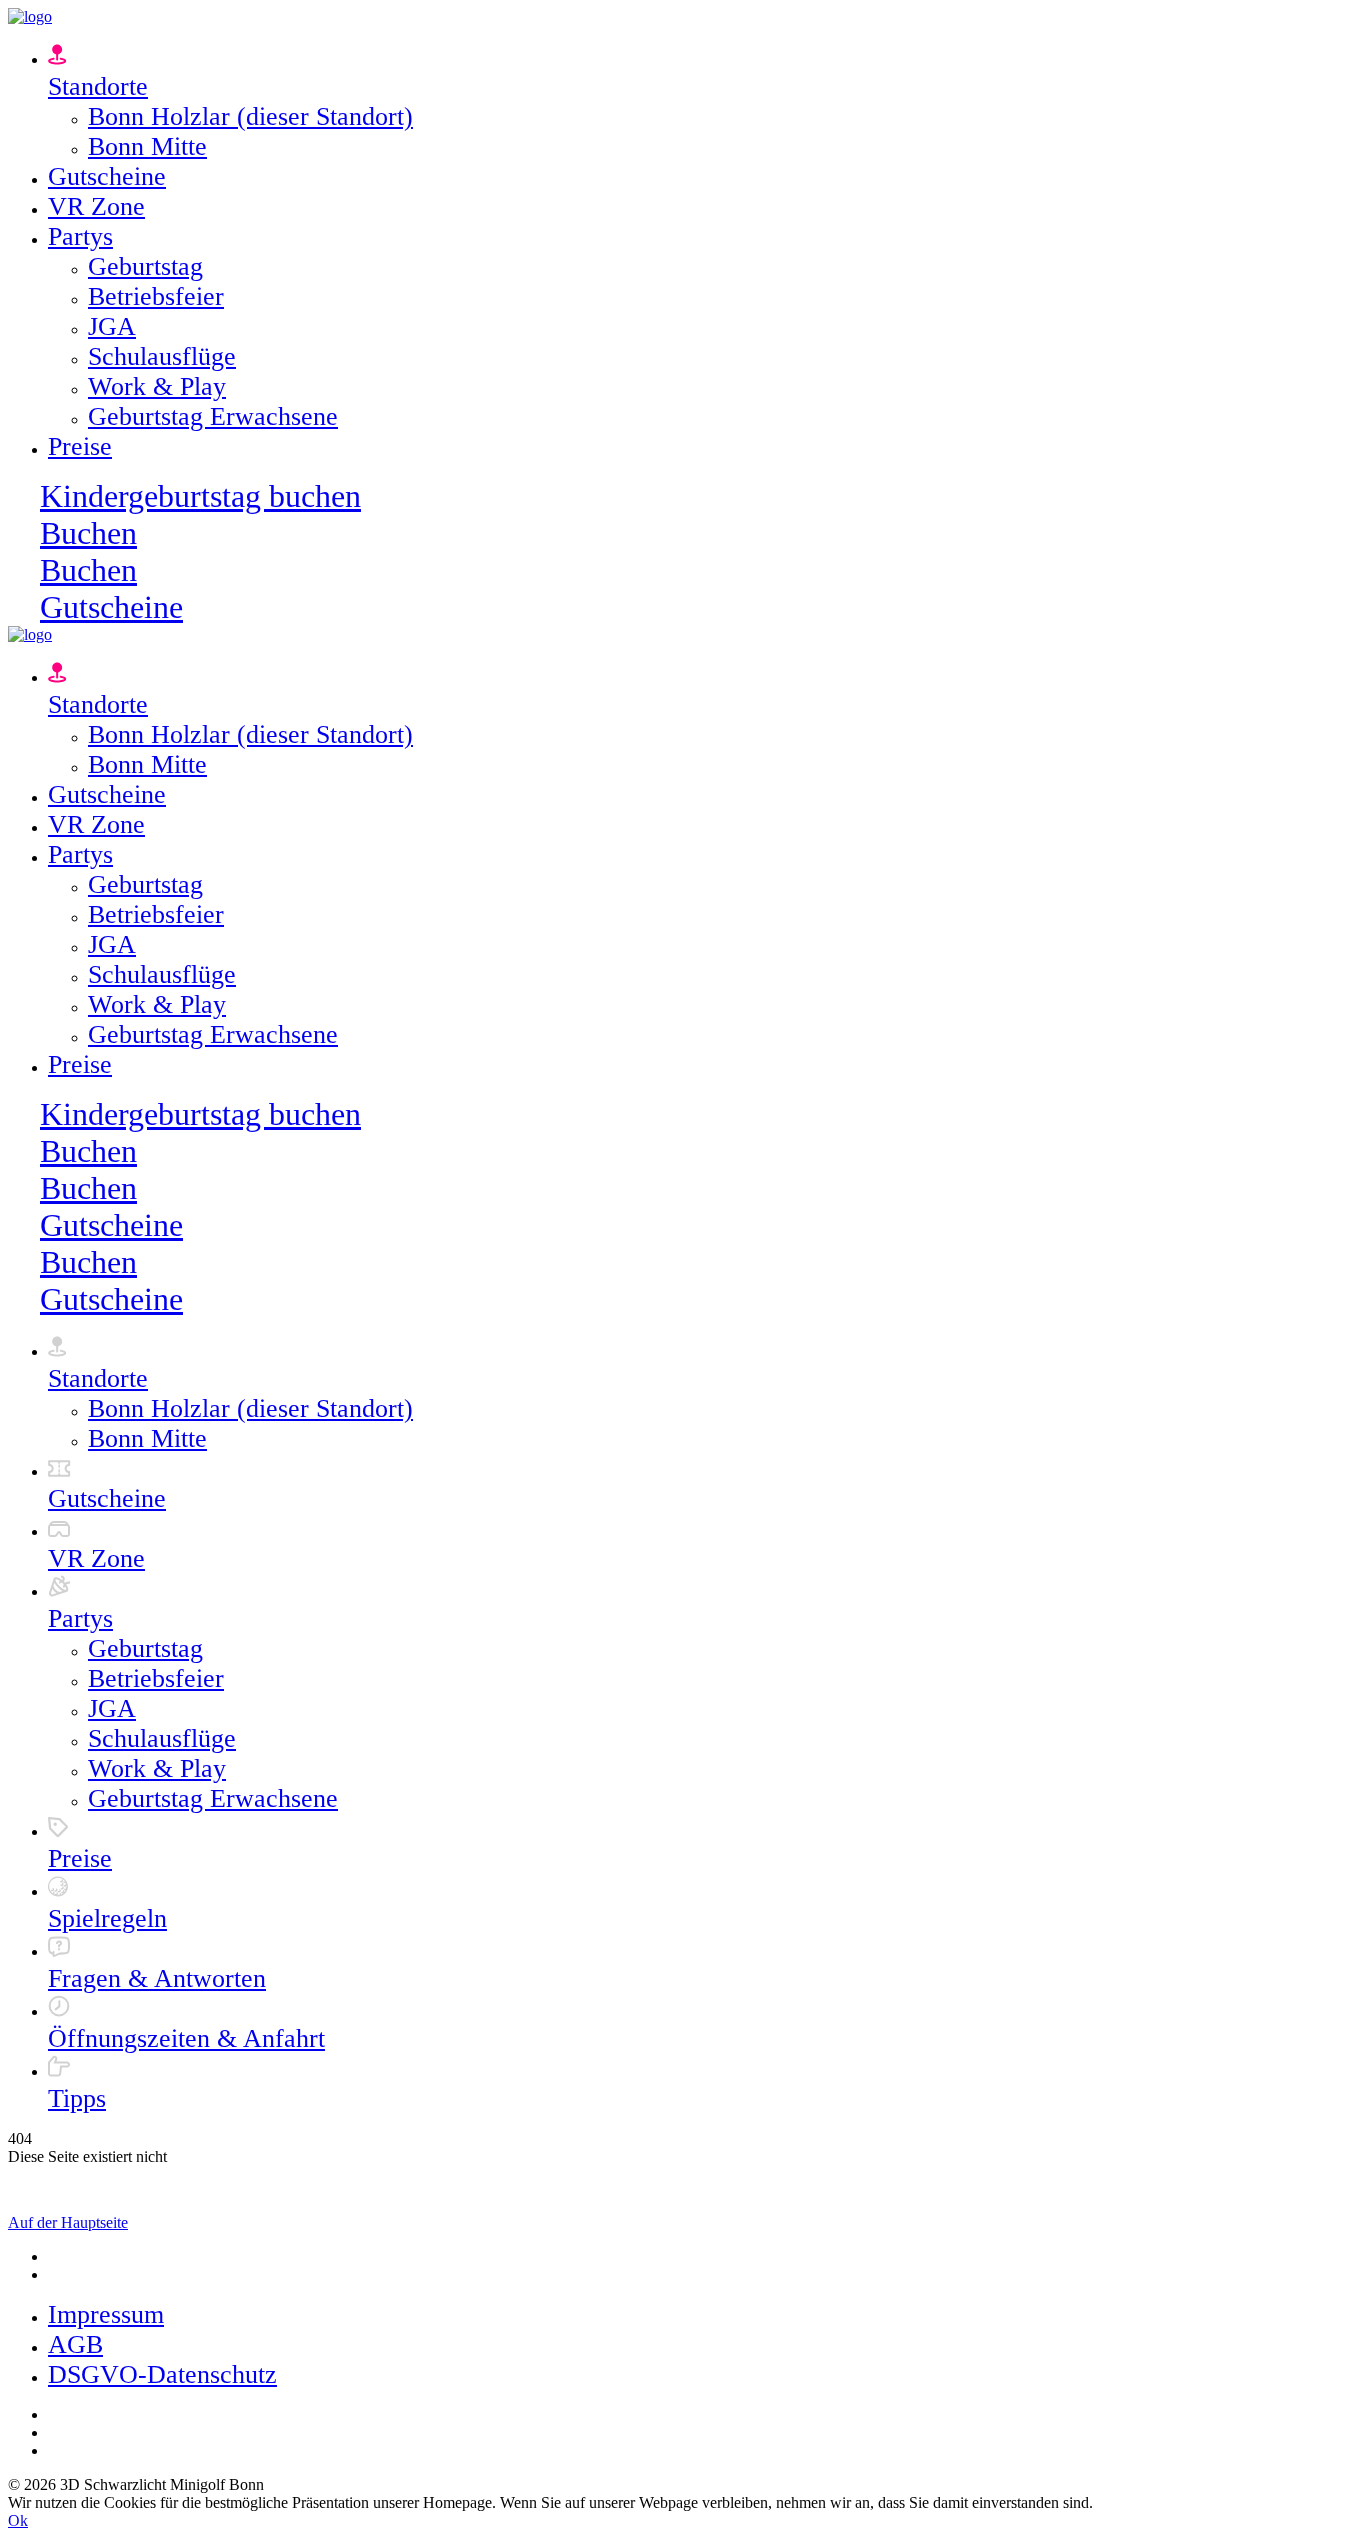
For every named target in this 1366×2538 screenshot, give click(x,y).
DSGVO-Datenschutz (162, 2374)
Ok (18, 2520)
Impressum (106, 2314)
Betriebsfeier (156, 296)
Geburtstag (145, 266)
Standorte (98, 86)
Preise (80, 446)
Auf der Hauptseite (68, 2222)
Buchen (88, 533)
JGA (112, 326)
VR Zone (96, 206)
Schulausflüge (162, 356)
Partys (80, 236)
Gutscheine (107, 176)
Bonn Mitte (147, 146)
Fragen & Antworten (157, 1978)
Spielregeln (107, 1918)
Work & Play (157, 386)
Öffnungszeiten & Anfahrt (186, 2038)
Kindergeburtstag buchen (200, 496)
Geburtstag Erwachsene (213, 416)
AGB (75, 2344)
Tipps (77, 2098)
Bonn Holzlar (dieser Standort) (250, 116)
